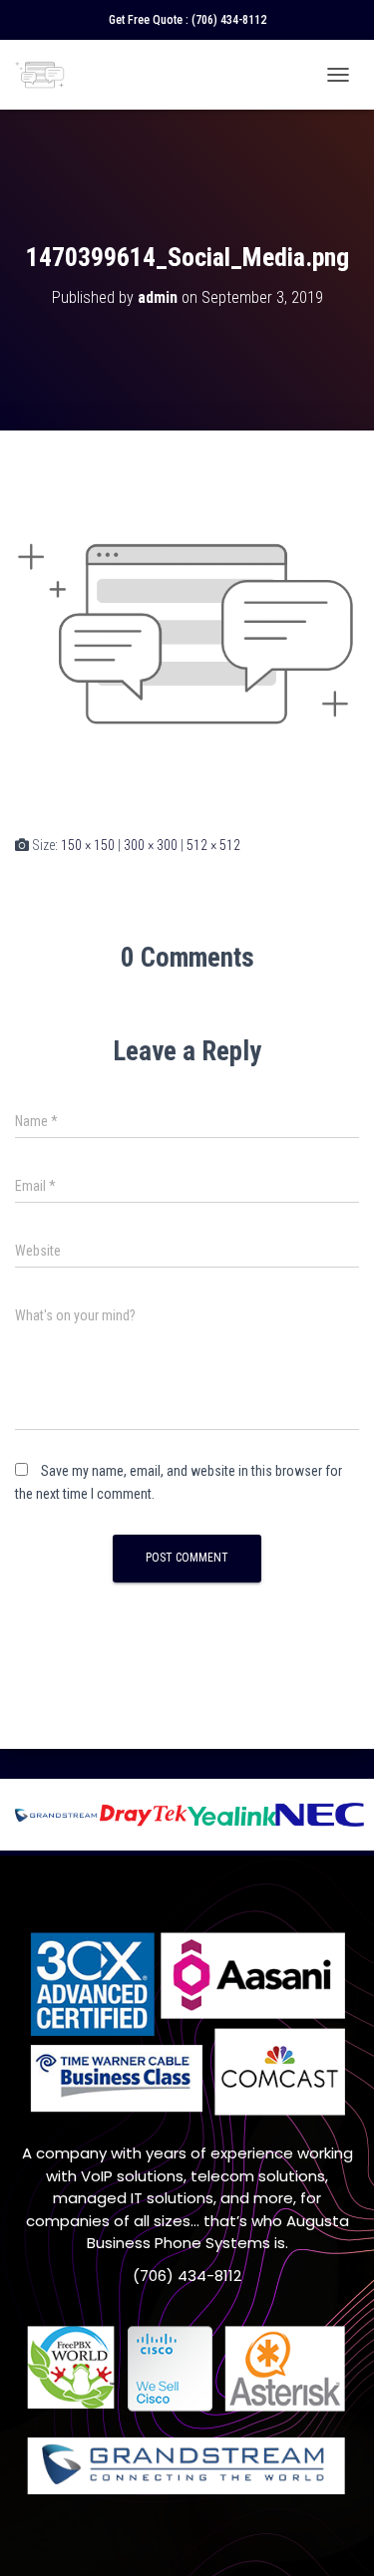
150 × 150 (88, 845)
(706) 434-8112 (229, 20)
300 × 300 (151, 845)
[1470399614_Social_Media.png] (187, 631)
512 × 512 (213, 845)
